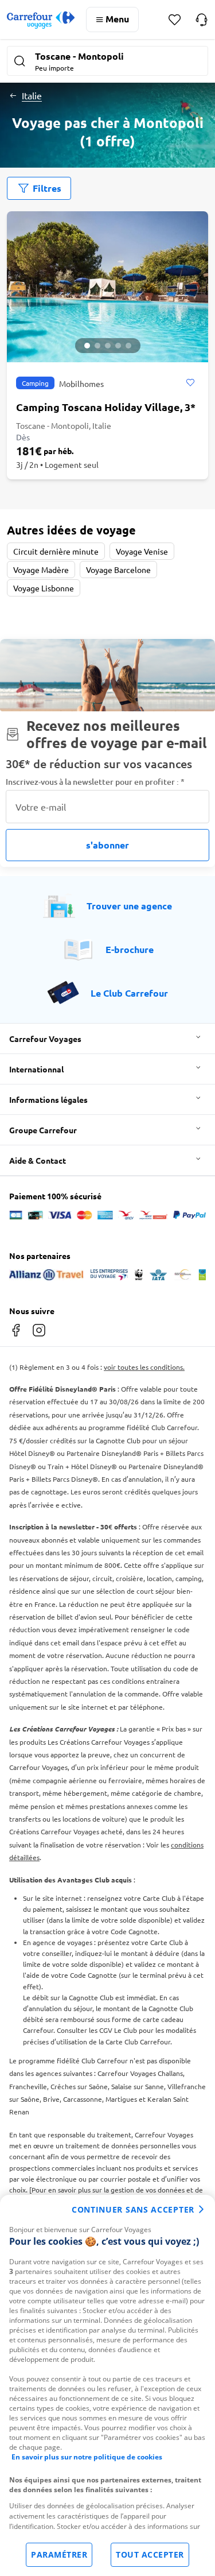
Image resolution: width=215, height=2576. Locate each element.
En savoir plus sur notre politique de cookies (87, 2457)
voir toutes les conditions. (144, 1367)
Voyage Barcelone (118, 570)
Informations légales (48, 1099)
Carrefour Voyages (45, 1039)
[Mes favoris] (175, 20)
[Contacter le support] (202, 20)
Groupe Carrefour (43, 1130)
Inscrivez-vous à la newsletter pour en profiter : (95, 782)
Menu (117, 19)
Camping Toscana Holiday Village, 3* (106, 407)
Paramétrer (59, 2554)
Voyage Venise (142, 551)
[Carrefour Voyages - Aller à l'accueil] (41, 20)
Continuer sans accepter (133, 2209)
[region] (107, 2385)
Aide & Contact (38, 1160)
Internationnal (36, 1069)
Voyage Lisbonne (44, 588)
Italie (32, 95)
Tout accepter (150, 2554)
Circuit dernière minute (56, 551)
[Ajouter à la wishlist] (190, 383)
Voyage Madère (41, 570)
